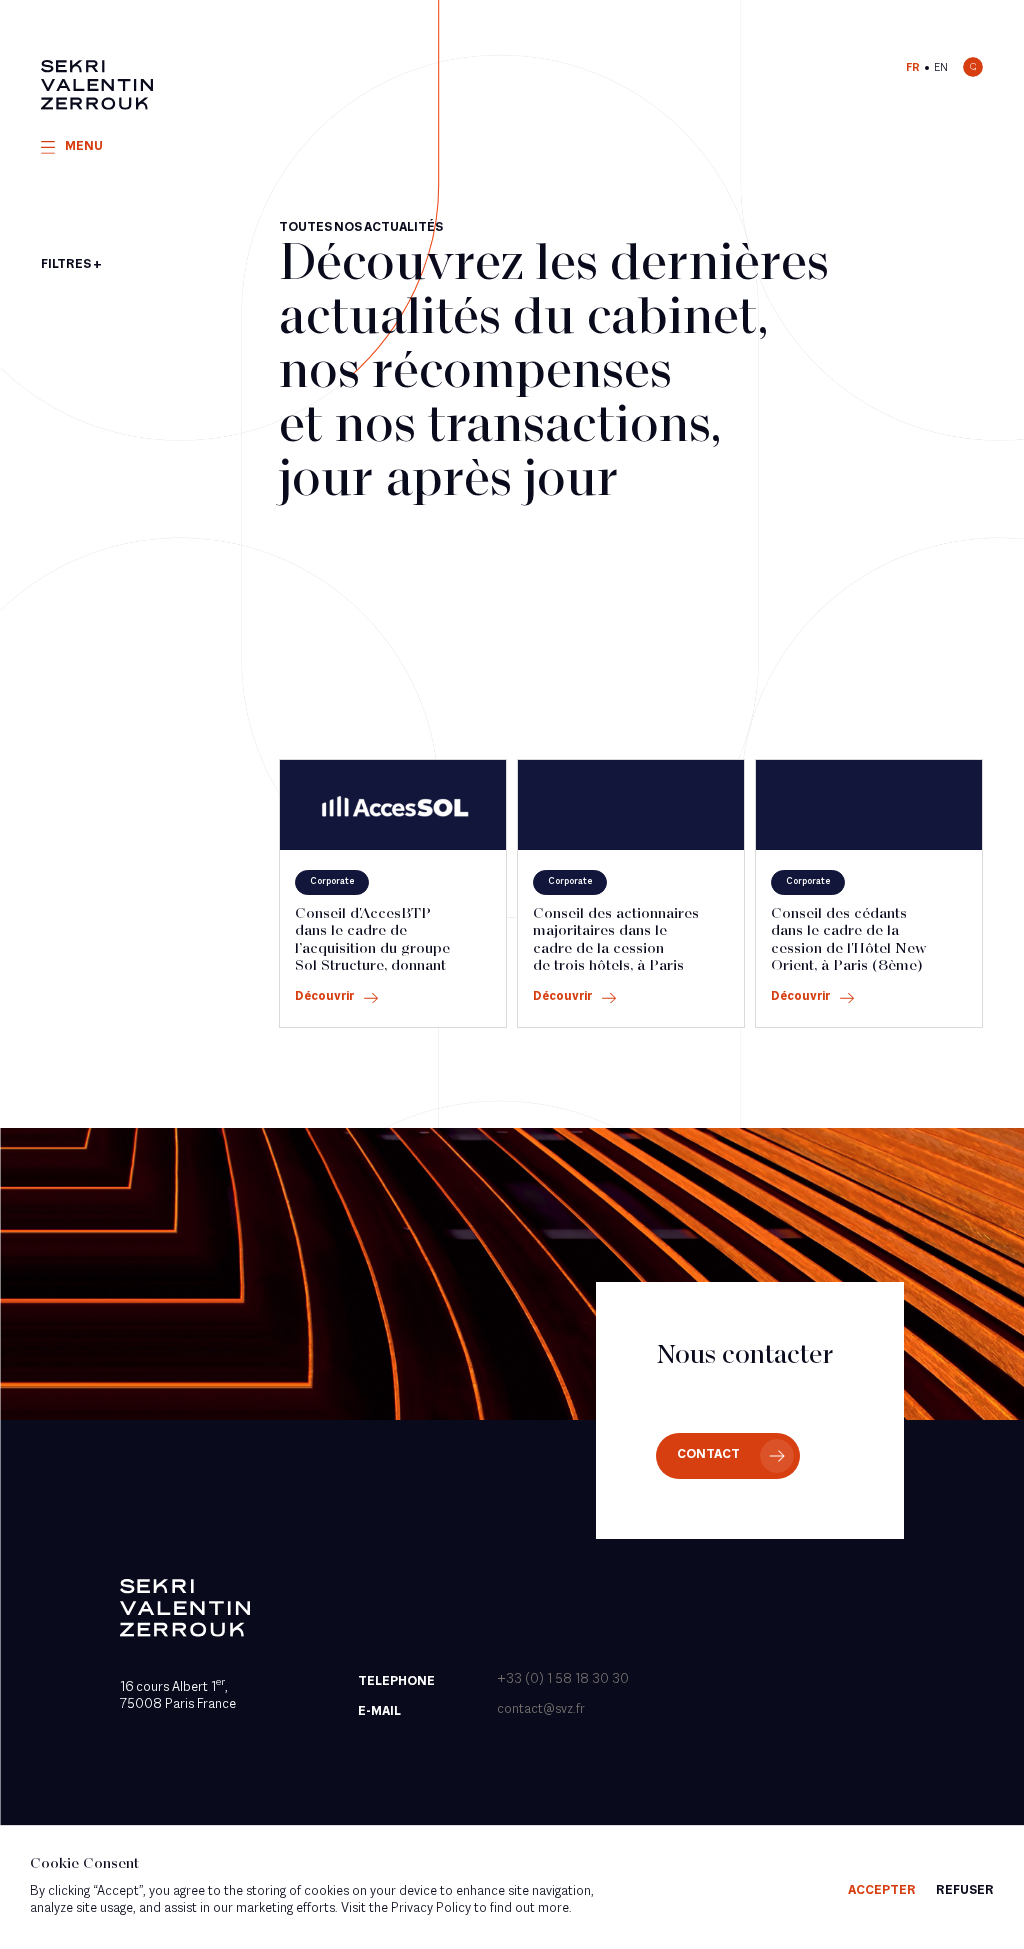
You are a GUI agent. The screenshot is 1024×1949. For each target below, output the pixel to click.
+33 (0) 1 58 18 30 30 (563, 1680)
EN (941, 68)
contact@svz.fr (541, 1710)
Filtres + (71, 265)
